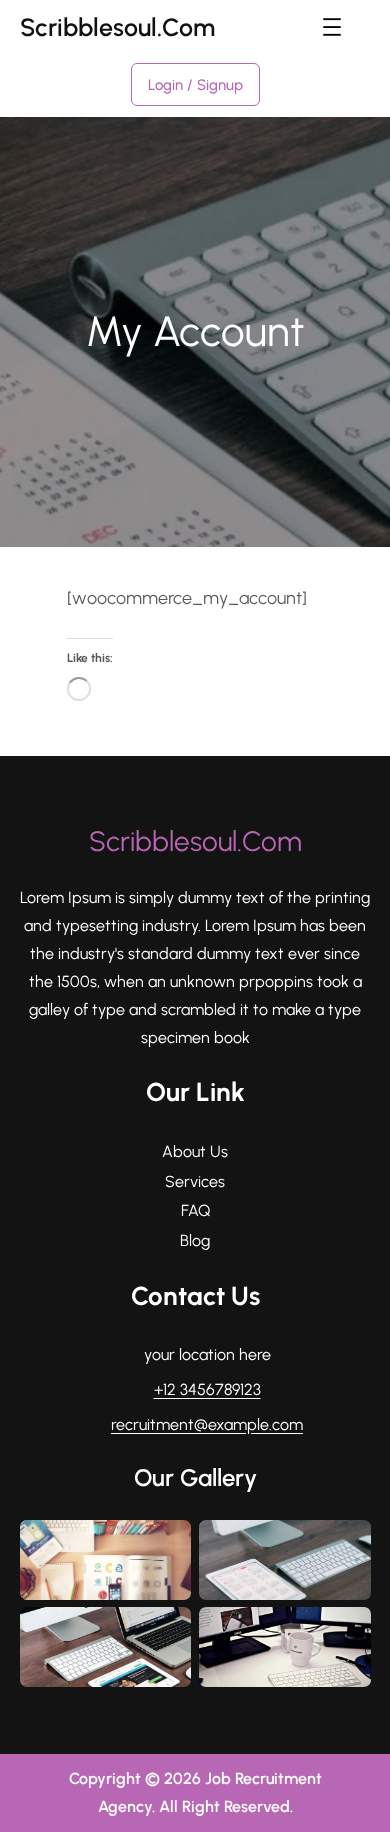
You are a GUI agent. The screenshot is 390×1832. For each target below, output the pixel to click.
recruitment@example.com (207, 1424)
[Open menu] (332, 27)
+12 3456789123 (207, 1389)
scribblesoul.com (117, 27)
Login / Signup (195, 85)
